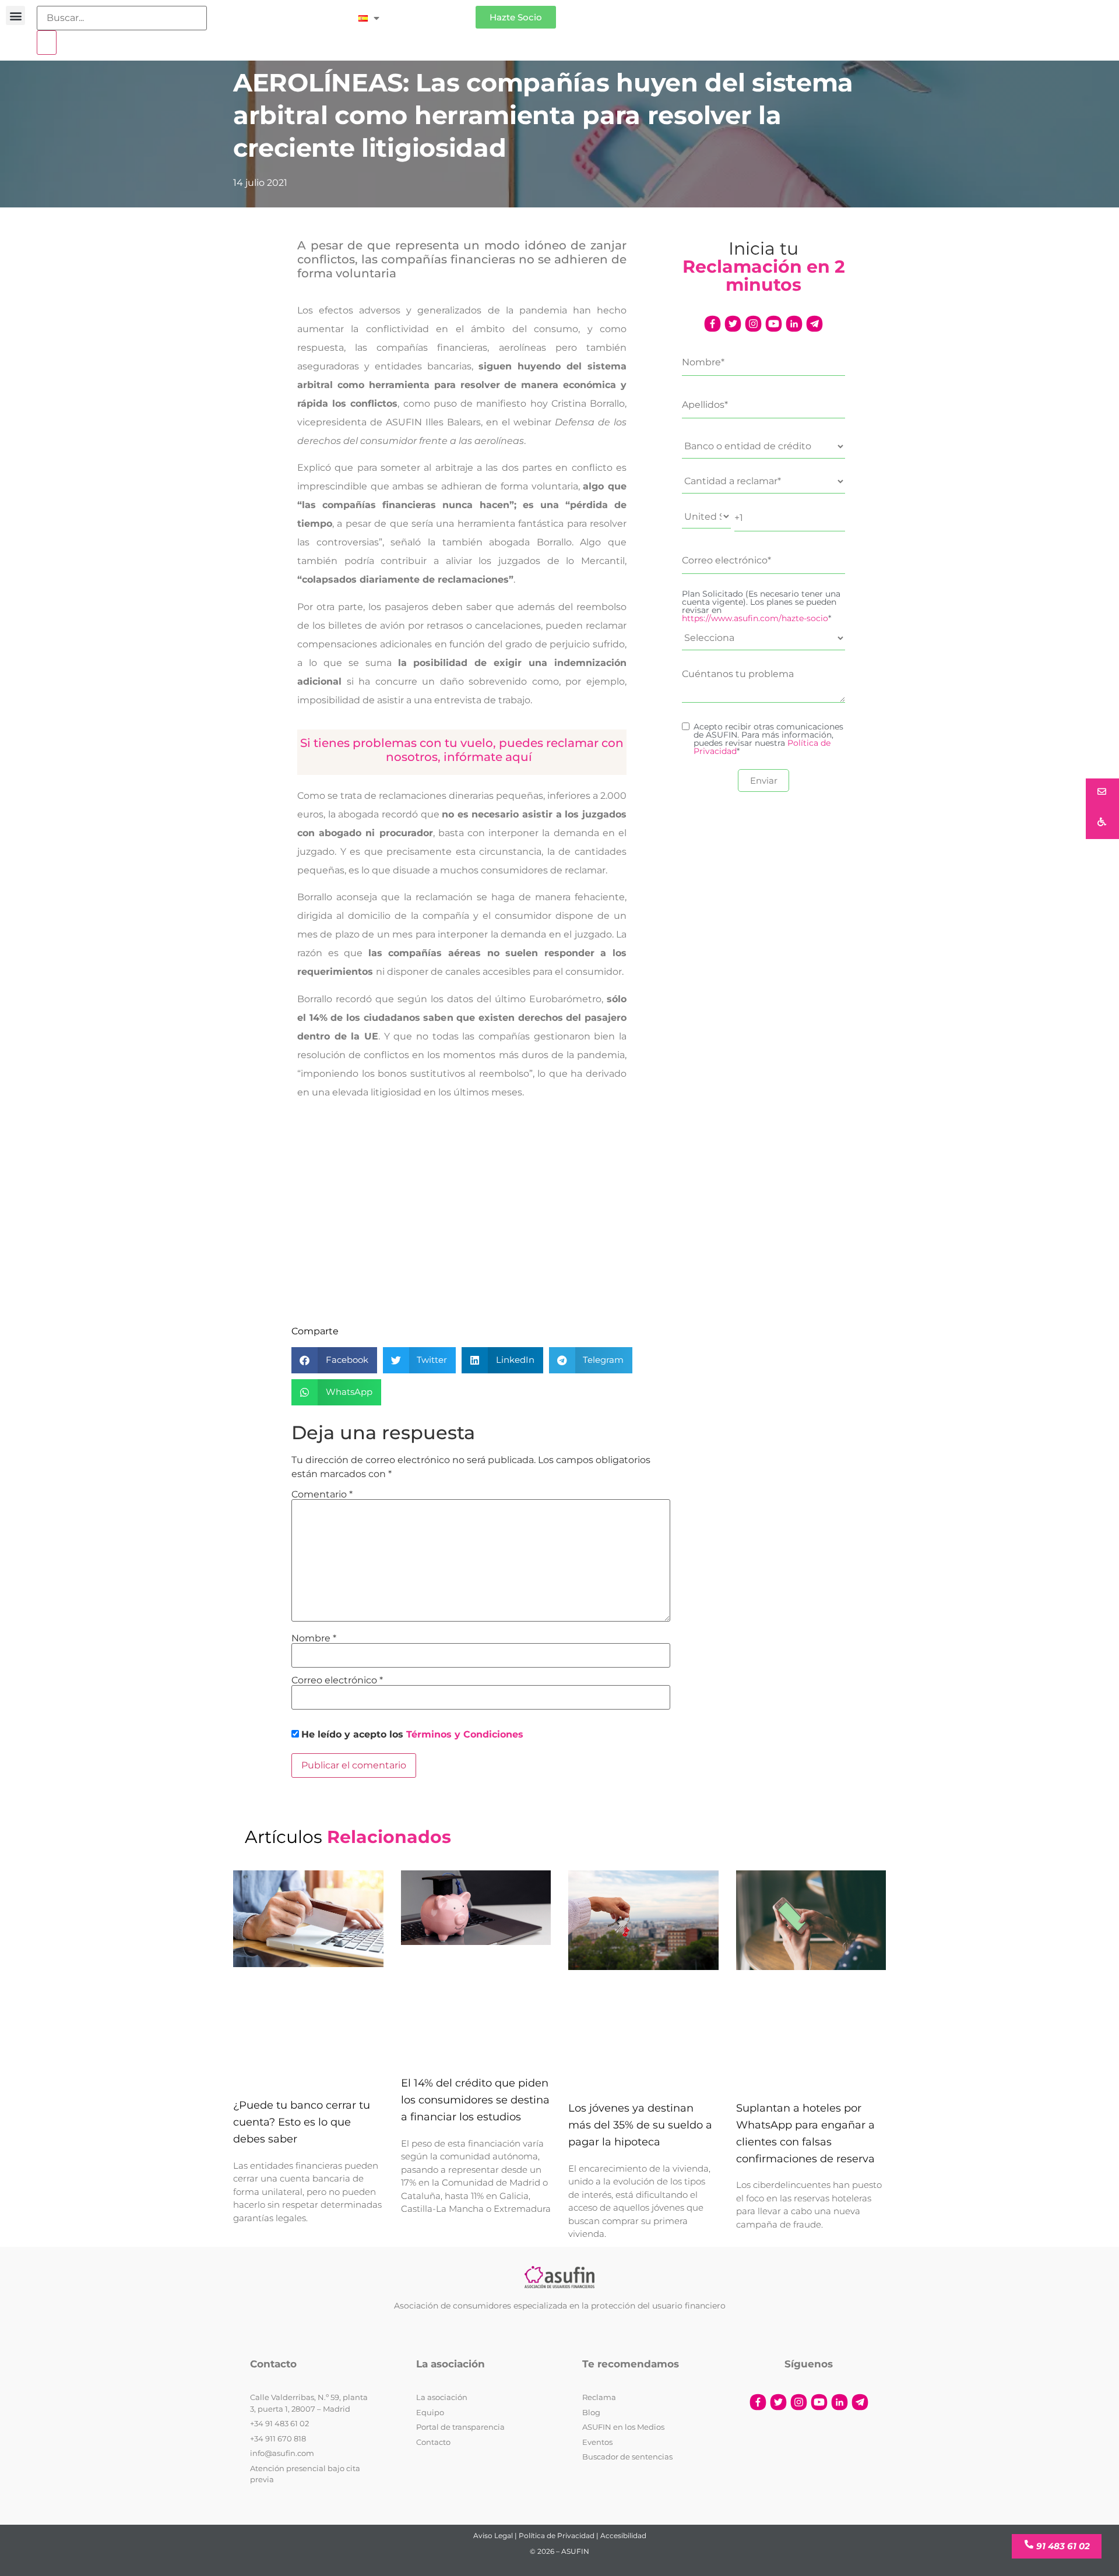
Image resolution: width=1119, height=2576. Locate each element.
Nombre (314, 1638)
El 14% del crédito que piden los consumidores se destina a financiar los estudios (475, 2100)
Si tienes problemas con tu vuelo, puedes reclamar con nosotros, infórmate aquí (462, 750)
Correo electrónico (337, 1680)
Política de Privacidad (557, 2536)
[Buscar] (47, 43)
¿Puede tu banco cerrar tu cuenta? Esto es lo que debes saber (302, 2122)
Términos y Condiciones (465, 1734)
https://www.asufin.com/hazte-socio (755, 618)
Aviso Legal (493, 2536)
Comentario (322, 1495)
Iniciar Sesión (433, 13)
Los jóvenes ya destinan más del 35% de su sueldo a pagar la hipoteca (640, 2125)
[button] (15, 15)
